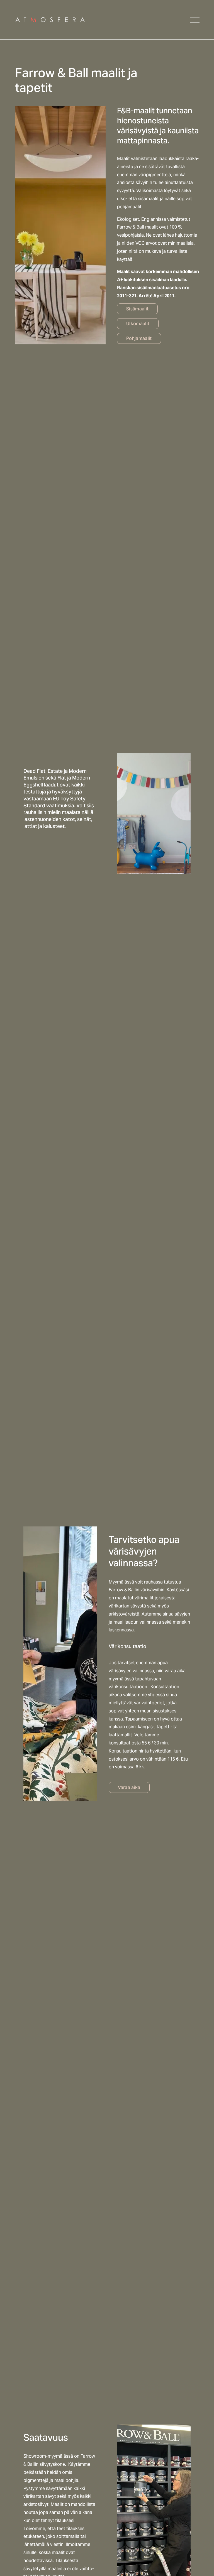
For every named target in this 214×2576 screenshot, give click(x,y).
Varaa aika (129, 1787)
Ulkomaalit (138, 324)
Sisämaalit (137, 309)
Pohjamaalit (139, 338)
